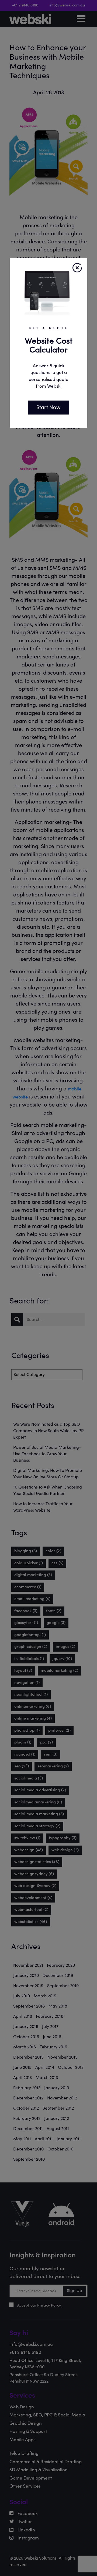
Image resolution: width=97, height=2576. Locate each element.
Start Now (48, 407)
